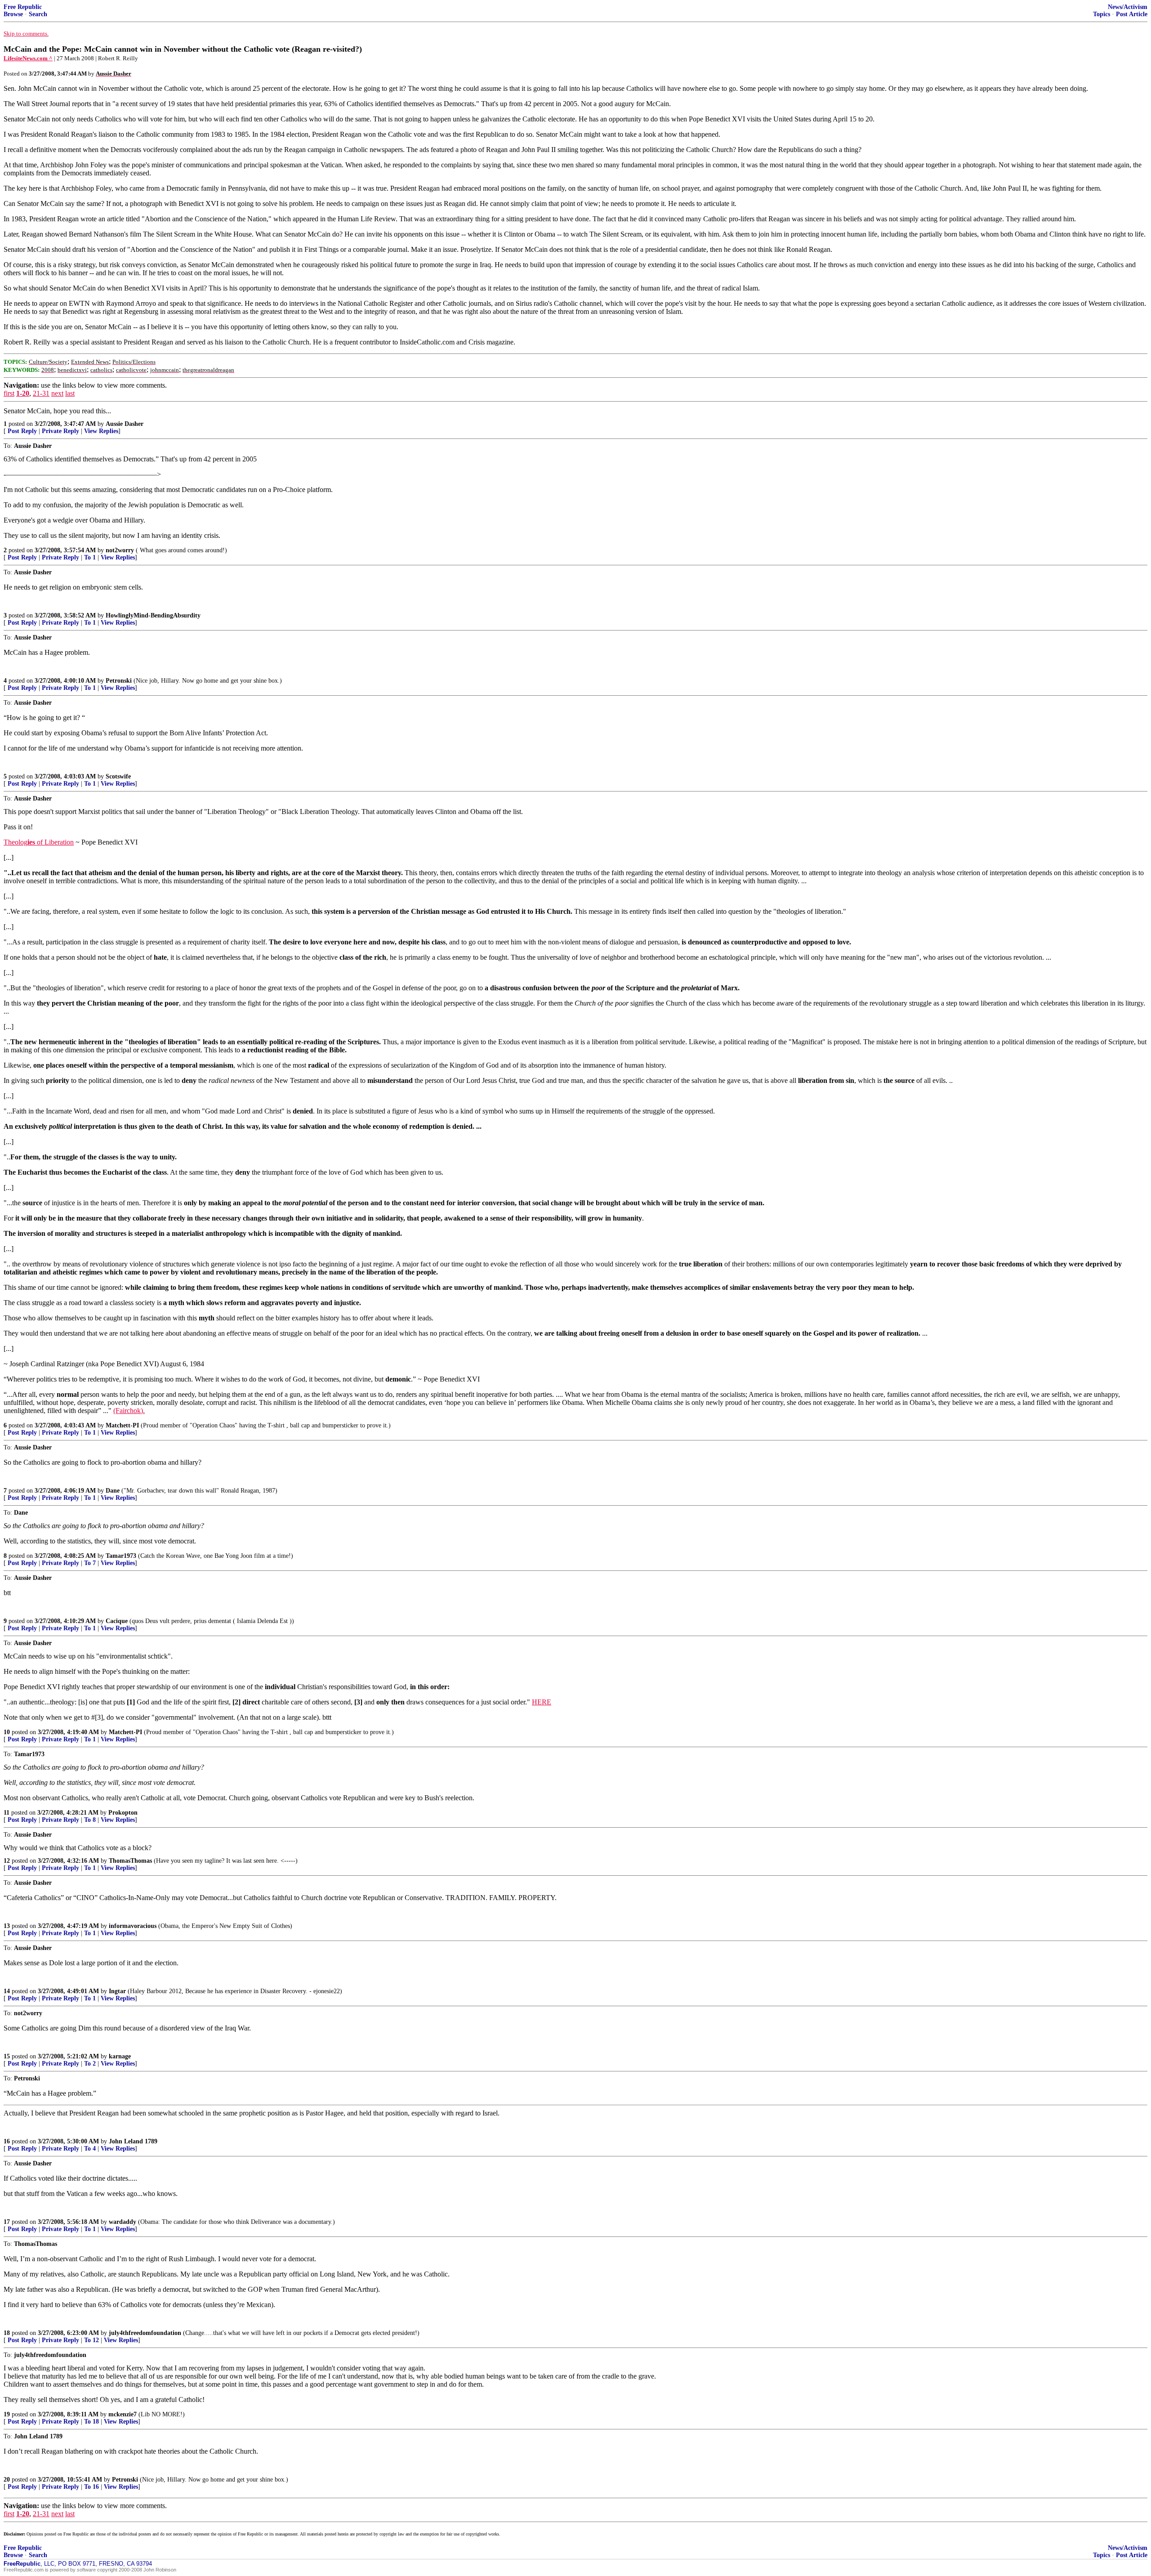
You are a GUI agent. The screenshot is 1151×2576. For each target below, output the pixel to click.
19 (7, 2414)
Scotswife (118, 776)
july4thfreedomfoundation (145, 2333)
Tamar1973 (121, 1556)
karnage (120, 2056)
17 (7, 2222)
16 (7, 2141)
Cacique (117, 1621)
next (57, 393)
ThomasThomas (130, 1861)
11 (7, 1813)
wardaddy (123, 2222)
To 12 (91, 2340)
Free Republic (23, 7)
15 (7, 2056)
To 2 (90, 2064)
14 (7, 1991)
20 (7, 2480)
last (70, 393)
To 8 (90, 1820)
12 (7, 1861)
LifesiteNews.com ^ (28, 58)
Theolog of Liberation (39, 842)
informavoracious (133, 1926)
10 (7, 1732)
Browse (13, 14)
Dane (113, 1491)
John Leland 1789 (133, 2141)
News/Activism (1128, 7)
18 (7, 2333)
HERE (542, 1702)
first (9, 393)
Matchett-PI (122, 1425)
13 (7, 1926)
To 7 (90, 1563)
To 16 (91, 2487)
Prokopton (123, 1813)
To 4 (90, 2149)
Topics (1102, 14)
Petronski (119, 681)
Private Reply (60, 431)
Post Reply (22, 431)
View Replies (101, 431)
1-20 (23, 393)
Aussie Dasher (125, 424)
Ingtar (117, 1991)
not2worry (120, 550)
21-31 (41, 393)
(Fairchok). (129, 1411)
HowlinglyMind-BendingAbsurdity (153, 615)
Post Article (1132, 14)
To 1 (90, 557)
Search (38, 14)
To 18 (91, 2422)
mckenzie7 (123, 2414)
